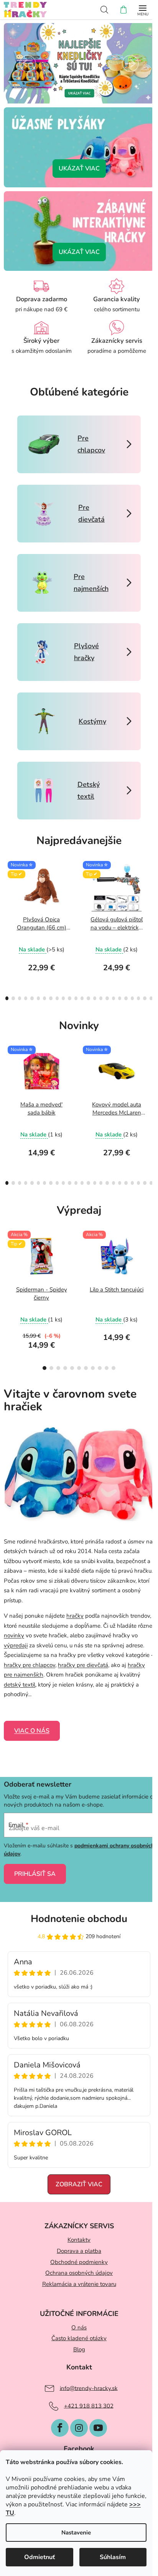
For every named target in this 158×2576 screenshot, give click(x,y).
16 (107, 998)
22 (145, 998)
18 (120, 998)
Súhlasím (113, 2557)
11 (76, 998)
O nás (79, 2327)
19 (126, 998)
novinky (14, 1635)
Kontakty (79, 2240)
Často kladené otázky (79, 2338)
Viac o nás (32, 1731)
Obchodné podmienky (79, 2262)
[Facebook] (60, 2428)
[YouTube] (98, 2428)
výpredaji (16, 1645)
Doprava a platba (79, 2251)
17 (114, 998)
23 (151, 998)
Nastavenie (76, 2533)
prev (8, 888)
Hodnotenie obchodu (79, 1919)
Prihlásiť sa (35, 1874)
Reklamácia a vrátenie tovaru (79, 2284)
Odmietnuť (39, 2557)
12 (82, 998)
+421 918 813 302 (89, 2406)
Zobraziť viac (79, 2184)
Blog (79, 2349)
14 (95, 998)
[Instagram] (79, 2428)
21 (138, 998)
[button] (29, 63)
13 (88, 998)
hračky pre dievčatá (83, 1665)
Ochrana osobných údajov (79, 2273)
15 (101, 998)
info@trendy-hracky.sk (89, 2388)
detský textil (20, 1685)
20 (132, 998)
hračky (75, 1616)
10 (69, 998)
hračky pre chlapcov (30, 1665)
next (150, 888)
